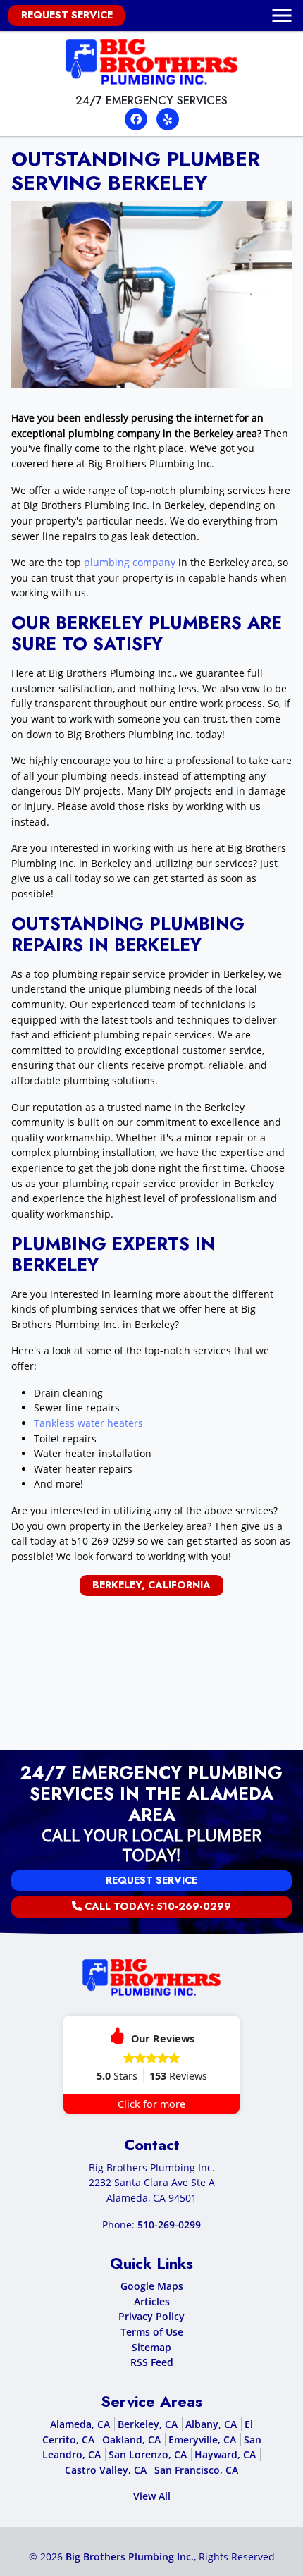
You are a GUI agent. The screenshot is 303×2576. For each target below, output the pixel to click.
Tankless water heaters (88, 1423)
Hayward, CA (225, 2454)
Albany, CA (211, 2424)
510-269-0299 (103, 1541)
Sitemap (151, 2347)
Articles (152, 2301)
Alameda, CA (80, 2424)
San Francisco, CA (196, 2470)
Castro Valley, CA (106, 2470)
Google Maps (152, 2286)
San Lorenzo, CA (148, 2454)
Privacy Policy (151, 2316)
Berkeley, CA (148, 2424)
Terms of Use (152, 2332)
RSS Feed (152, 2362)
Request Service (67, 15)
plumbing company (128, 562)
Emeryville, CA (202, 2440)
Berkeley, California (151, 1585)
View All (152, 2496)
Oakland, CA (131, 2440)
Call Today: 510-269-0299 (156, 1906)
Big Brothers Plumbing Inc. (130, 2557)
